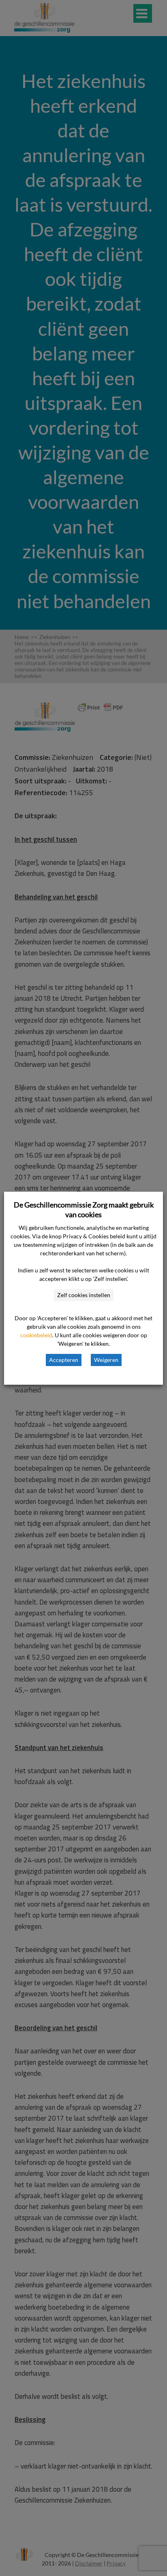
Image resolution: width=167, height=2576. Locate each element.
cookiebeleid (36, 1335)
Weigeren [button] (106, 1360)
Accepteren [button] (64, 1360)
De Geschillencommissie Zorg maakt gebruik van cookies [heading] (84, 1210)
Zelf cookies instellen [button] (84, 1295)
